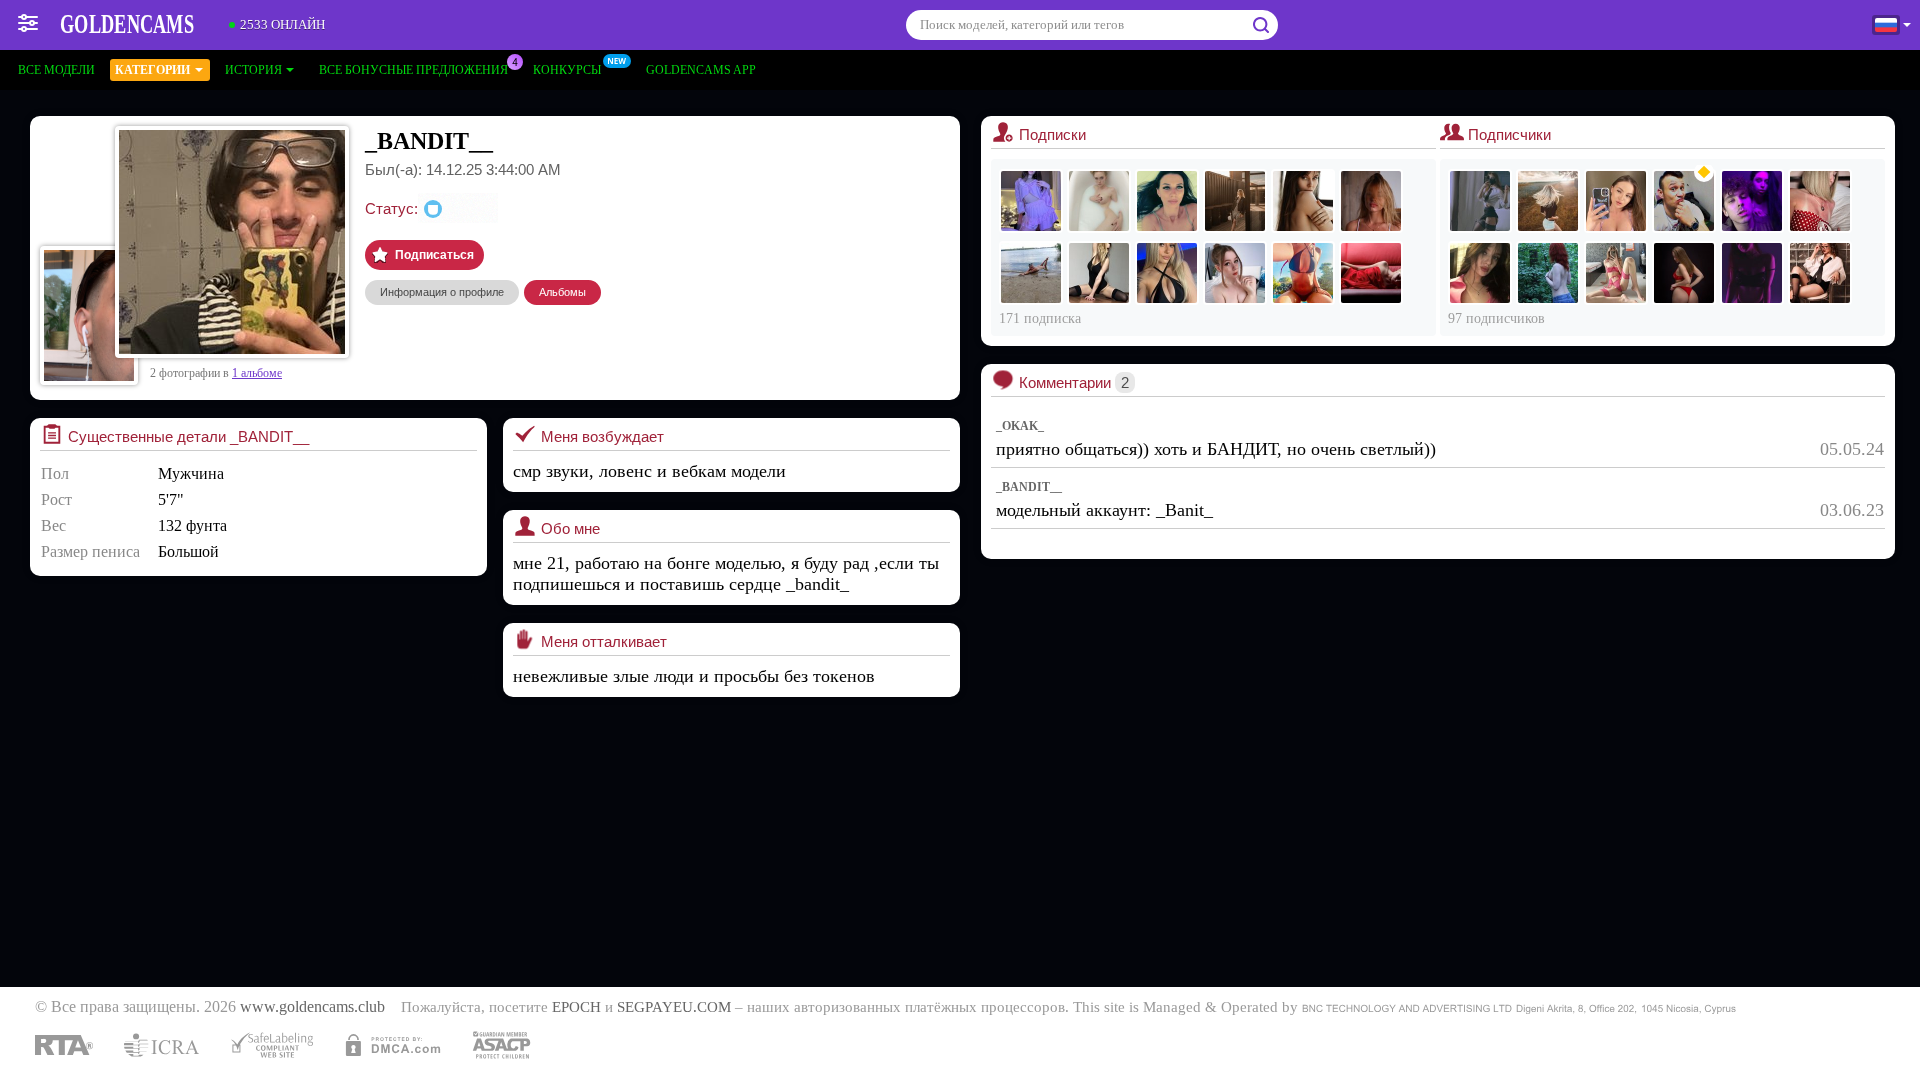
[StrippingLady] (1684, 273)
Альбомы (562, 292)
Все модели (56, 70)
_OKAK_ (1020, 426)
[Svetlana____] (1235, 201)
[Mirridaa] (1480, 273)
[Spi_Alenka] (1031, 201)
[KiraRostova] (1099, 201)
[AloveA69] (1820, 201)
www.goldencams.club (312, 1007)
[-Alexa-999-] (1616, 201)
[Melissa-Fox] (1752, 273)
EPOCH (576, 1007)
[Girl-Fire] (1548, 273)
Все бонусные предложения (413, 70)
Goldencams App (701, 70)
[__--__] (1303, 273)
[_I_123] (1099, 273)
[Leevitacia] (1616, 273)
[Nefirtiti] (1167, 201)
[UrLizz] (1820, 273)
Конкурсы (567, 70)
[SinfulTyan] (1480, 201)
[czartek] (1684, 201)
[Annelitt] (1235, 273)
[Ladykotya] (1371, 201)
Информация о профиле (442, 292)
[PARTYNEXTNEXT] (1752, 201)
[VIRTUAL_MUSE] (1303, 201)
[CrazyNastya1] (1031, 273)
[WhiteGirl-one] (1371, 273)
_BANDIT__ (1029, 487)
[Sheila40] (1548, 201)
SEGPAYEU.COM (674, 1007)
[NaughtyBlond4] (1167, 273)
